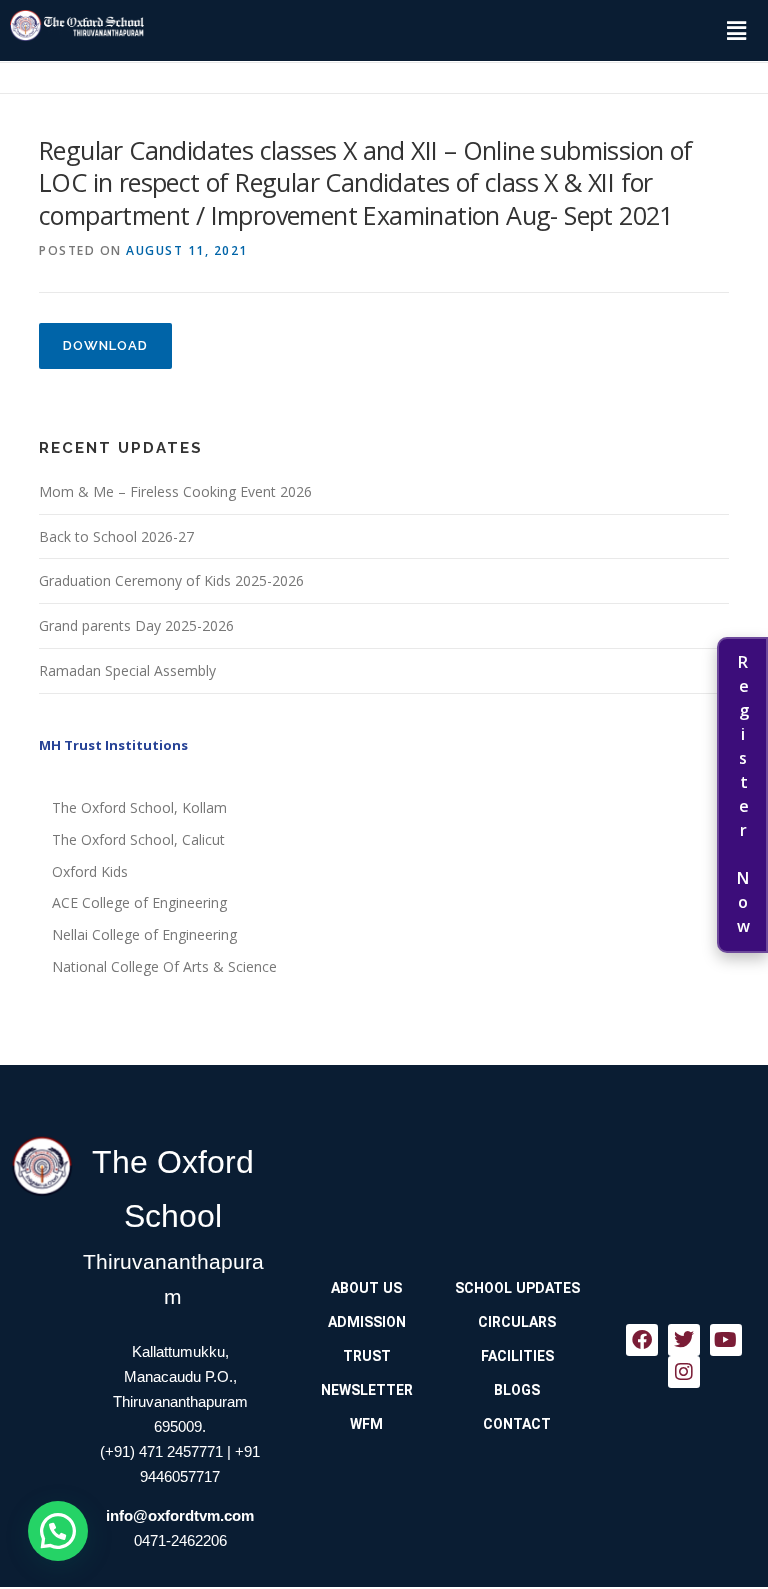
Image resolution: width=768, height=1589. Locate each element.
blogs (517, 1390)
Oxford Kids (90, 871)
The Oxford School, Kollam (139, 807)
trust (367, 1356)
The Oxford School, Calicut (138, 839)
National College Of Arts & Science (164, 966)
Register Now (743, 795)
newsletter (367, 1390)
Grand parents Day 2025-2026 (136, 625)
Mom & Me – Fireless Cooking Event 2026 (175, 491)
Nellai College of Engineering (144, 934)
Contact (517, 1424)
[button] (736, 30)
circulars (517, 1322)
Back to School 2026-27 (116, 536)
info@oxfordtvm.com (180, 1515)
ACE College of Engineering (139, 902)
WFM (366, 1424)
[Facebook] (642, 1340)
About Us (366, 1288)
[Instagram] (684, 1372)
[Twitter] (684, 1340)
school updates (517, 1288)
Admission (367, 1322)
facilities (517, 1356)
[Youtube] (726, 1340)
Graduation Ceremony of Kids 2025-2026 (171, 580)
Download (105, 345)
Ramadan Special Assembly (127, 670)
